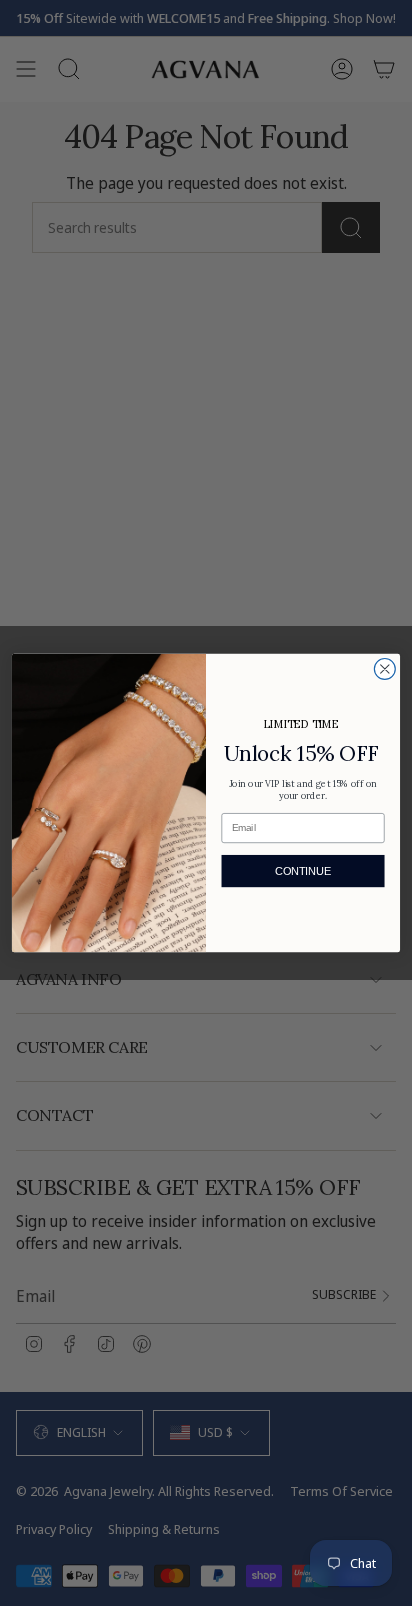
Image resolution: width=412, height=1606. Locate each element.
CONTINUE (303, 871)
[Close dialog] (384, 669)
